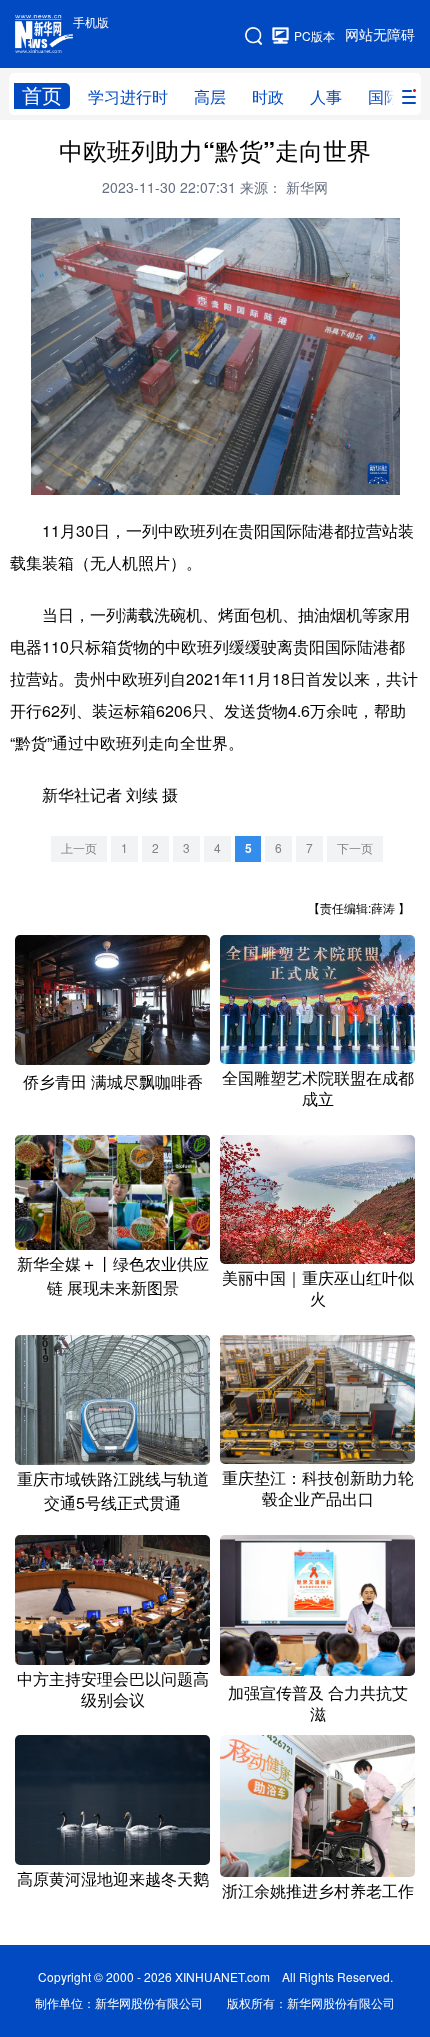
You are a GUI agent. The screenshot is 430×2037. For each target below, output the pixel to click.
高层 (210, 97)
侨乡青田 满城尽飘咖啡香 (113, 1082)
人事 (326, 97)
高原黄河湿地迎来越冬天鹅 (113, 1879)
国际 (384, 97)
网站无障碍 (380, 35)
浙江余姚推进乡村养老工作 (318, 1891)
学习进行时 (128, 97)
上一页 (79, 848)
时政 (268, 97)
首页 (42, 95)
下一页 (355, 848)
